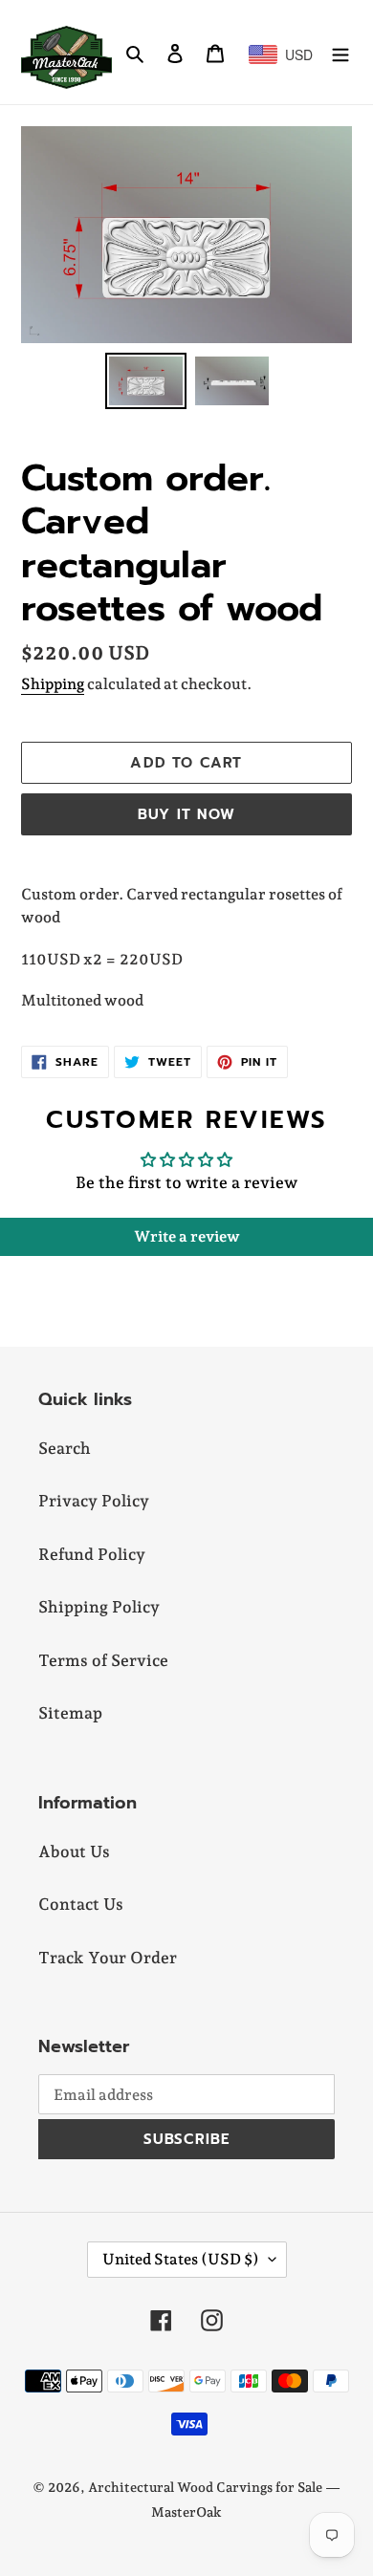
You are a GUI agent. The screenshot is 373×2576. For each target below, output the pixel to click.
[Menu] (340, 53)
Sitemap (70, 1713)
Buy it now (186, 814)
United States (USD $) (181, 2259)
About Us (74, 1851)
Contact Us (81, 1904)
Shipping (53, 684)
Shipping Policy (99, 1607)
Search (65, 1448)
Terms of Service (103, 1660)
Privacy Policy (94, 1501)
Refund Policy (92, 1554)
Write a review (187, 1236)
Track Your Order (108, 1958)
